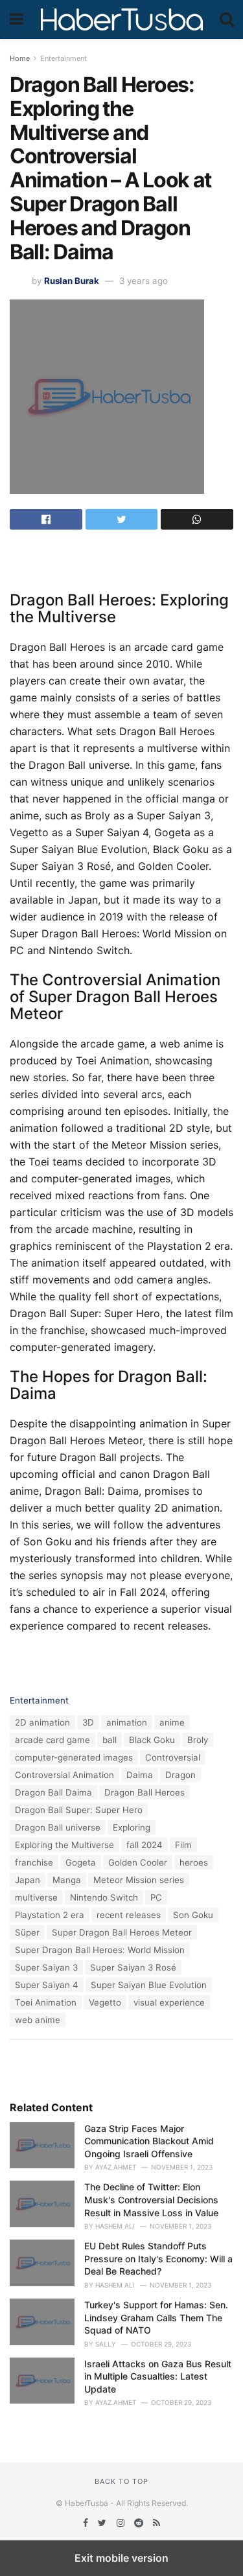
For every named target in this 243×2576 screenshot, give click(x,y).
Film (183, 1845)
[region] (122, 559)
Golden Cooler (138, 1862)
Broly (198, 1740)
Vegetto (105, 2002)
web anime (38, 2020)
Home (20, 58)
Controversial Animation (64, 1775)
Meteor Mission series (139, 1880)
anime (172, 1722)
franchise (34, 1862)
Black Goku (152, 1740)
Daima (140, 1775)
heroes (194, 1862)
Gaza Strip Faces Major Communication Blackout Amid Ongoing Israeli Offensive (149, 2141)
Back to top (121, 2481)
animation (127, 1722)
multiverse (36, 1897)
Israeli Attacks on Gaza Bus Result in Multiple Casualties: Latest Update (158, 2376)
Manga (67, 1880)
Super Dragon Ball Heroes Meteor (122, 1932)
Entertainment (64, 58)
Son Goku (193, 1915)
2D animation (42, 1722)
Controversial (173, 1757)
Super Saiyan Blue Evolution (149, 1985)
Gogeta (81, 1862)
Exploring (132, 1827)
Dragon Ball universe (58, 1827)
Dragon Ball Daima (53, 1792)
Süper (27, 1932)
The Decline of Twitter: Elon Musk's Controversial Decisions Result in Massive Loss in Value (151, 2199)
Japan (28, 1880)
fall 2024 (145, 1845)
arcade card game (52, 1740)
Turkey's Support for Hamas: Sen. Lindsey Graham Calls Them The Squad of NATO (156, 2317)
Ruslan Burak (72, 281)
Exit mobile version (121, 2558)
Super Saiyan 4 (47, 1985)
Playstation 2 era (50, 1915)
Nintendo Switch (104, 1897)
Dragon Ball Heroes (145, 1792)
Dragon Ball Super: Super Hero (79, 1810)
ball (110, 1740)
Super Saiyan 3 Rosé (133, 1967)
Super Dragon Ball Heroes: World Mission (100, 1950)
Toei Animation (46, 2002)
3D (88, 1722)
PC (156, 1897)
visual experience (169, 2002)
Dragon (180, 1775)
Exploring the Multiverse (64, 1845)
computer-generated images (74, 1757)
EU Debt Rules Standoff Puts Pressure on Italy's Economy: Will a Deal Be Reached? (158, 2258)
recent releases (129, 1915)
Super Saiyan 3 (46, 1967)
